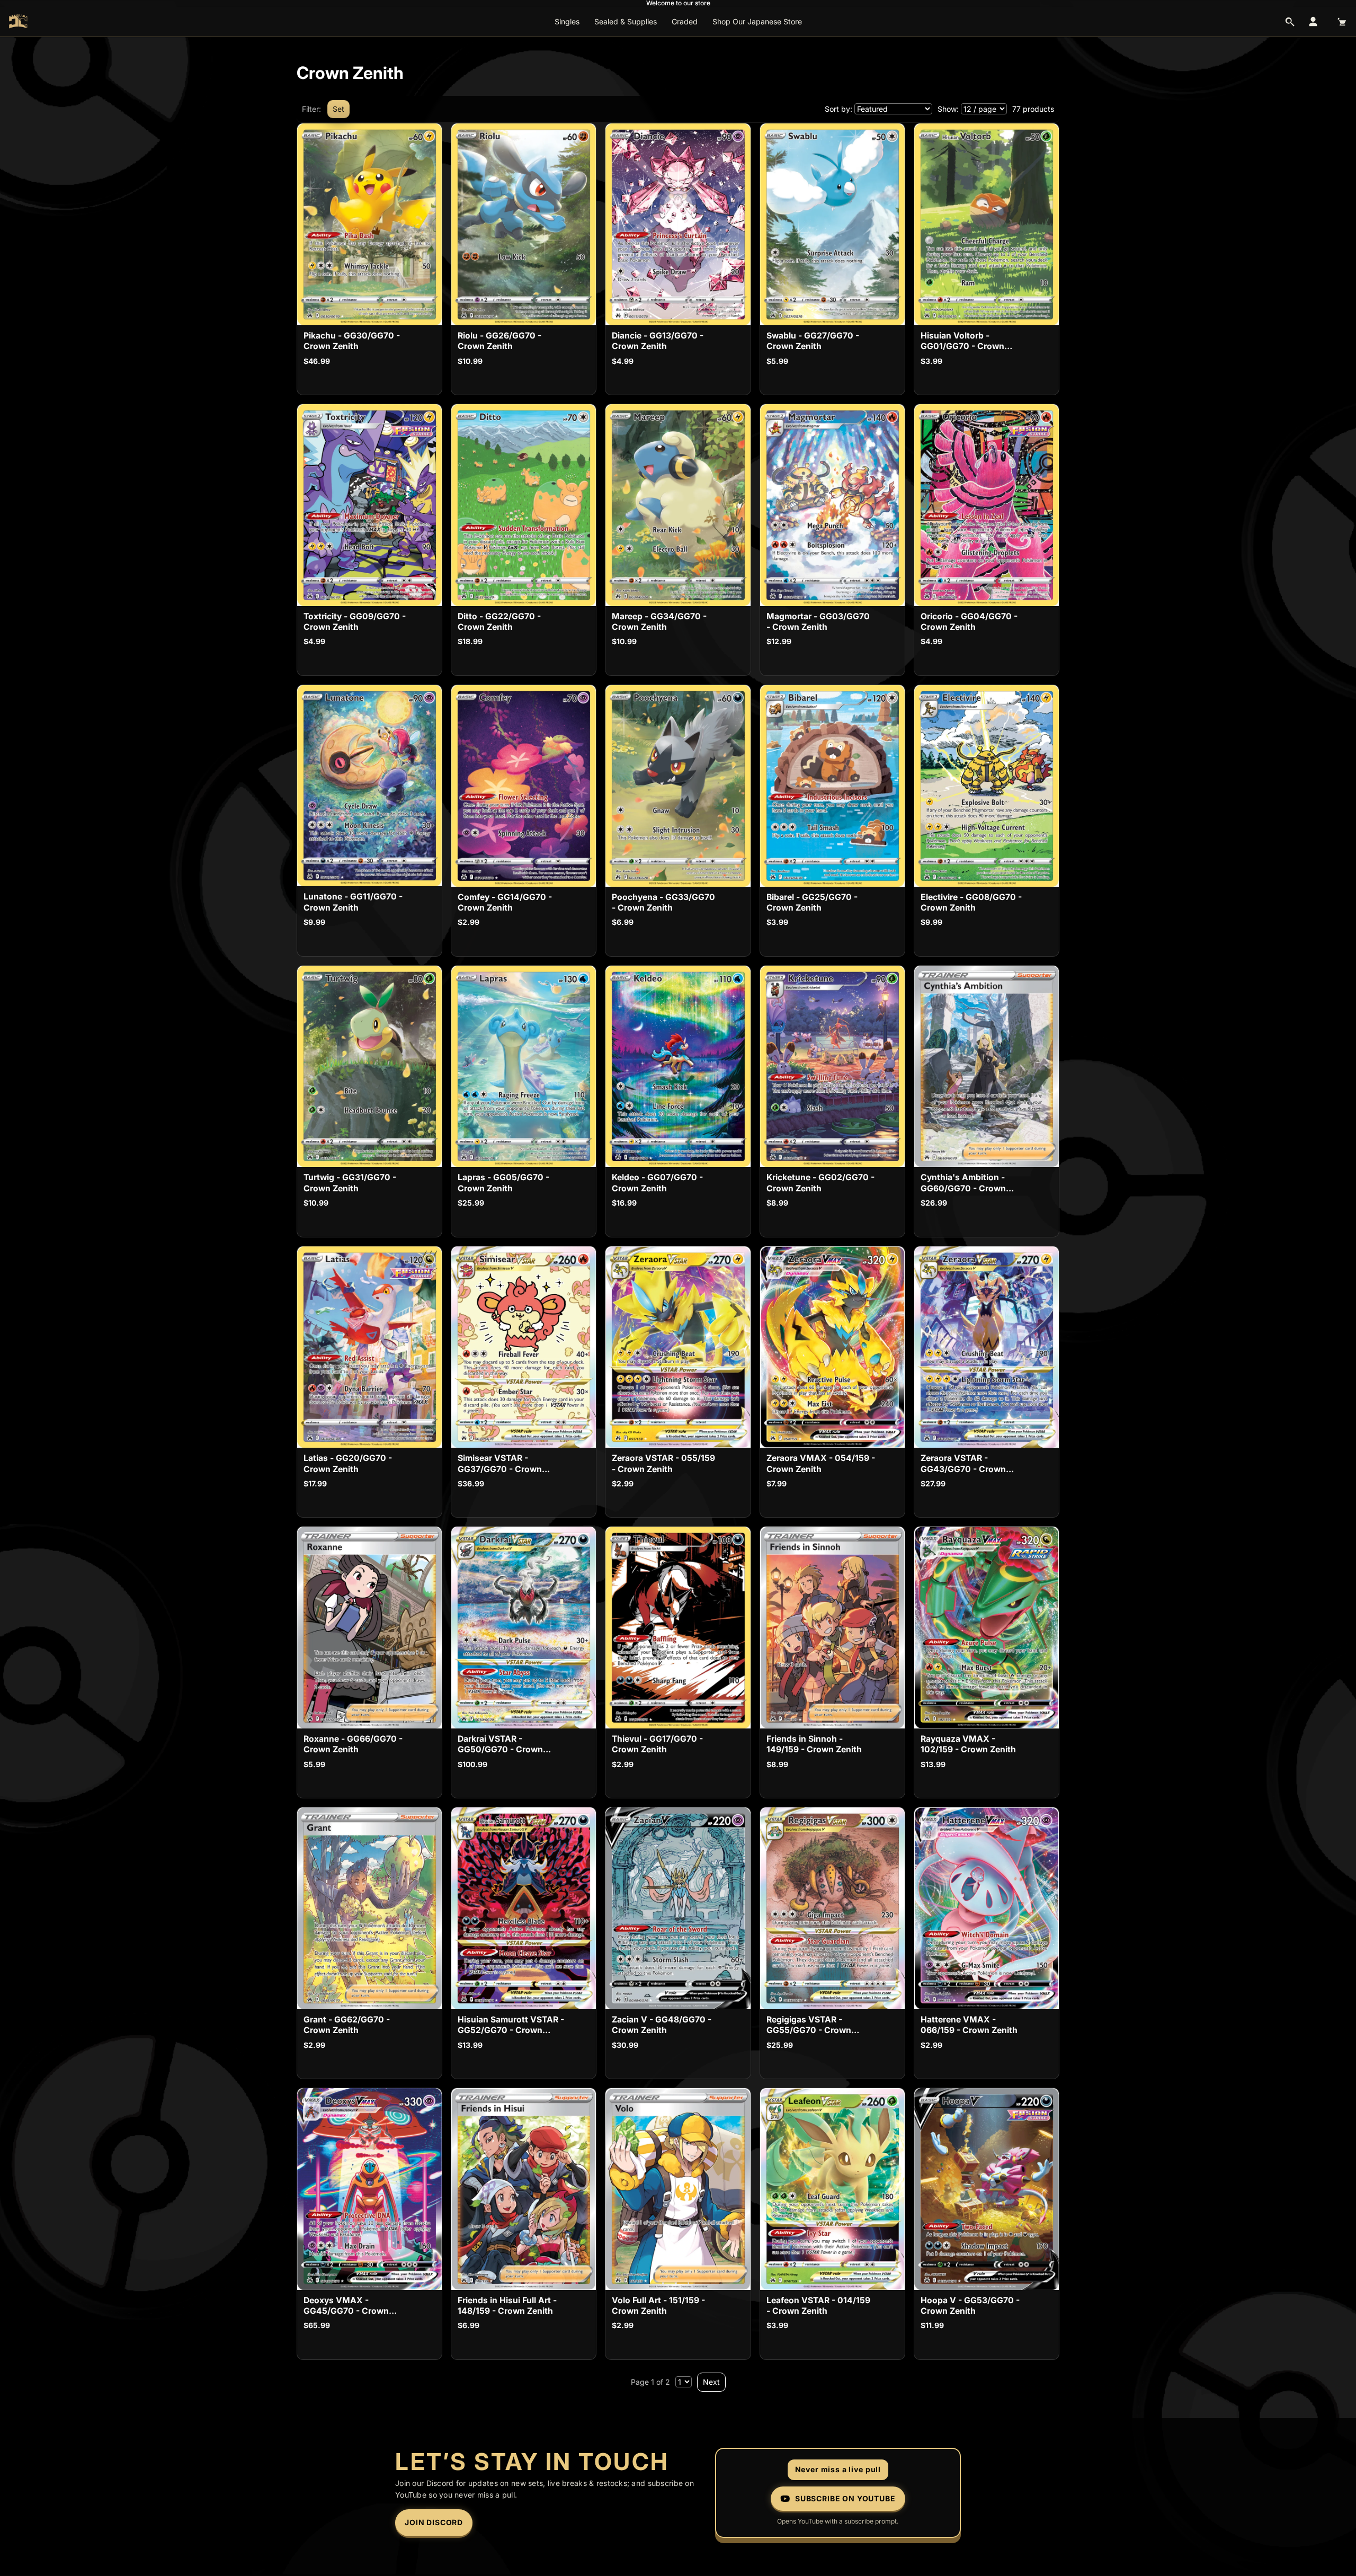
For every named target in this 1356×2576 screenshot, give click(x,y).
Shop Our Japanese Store (757, 21)
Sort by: (838, 109)
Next (711, 2382)
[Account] (1313, 22)
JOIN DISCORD (434, 2522)
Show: (948, 109)
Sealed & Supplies (626, 21)
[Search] (1290, 22)
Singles (567, 21)
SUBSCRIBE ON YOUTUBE (845, 2498)
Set (338, 109)
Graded (685, 21)
